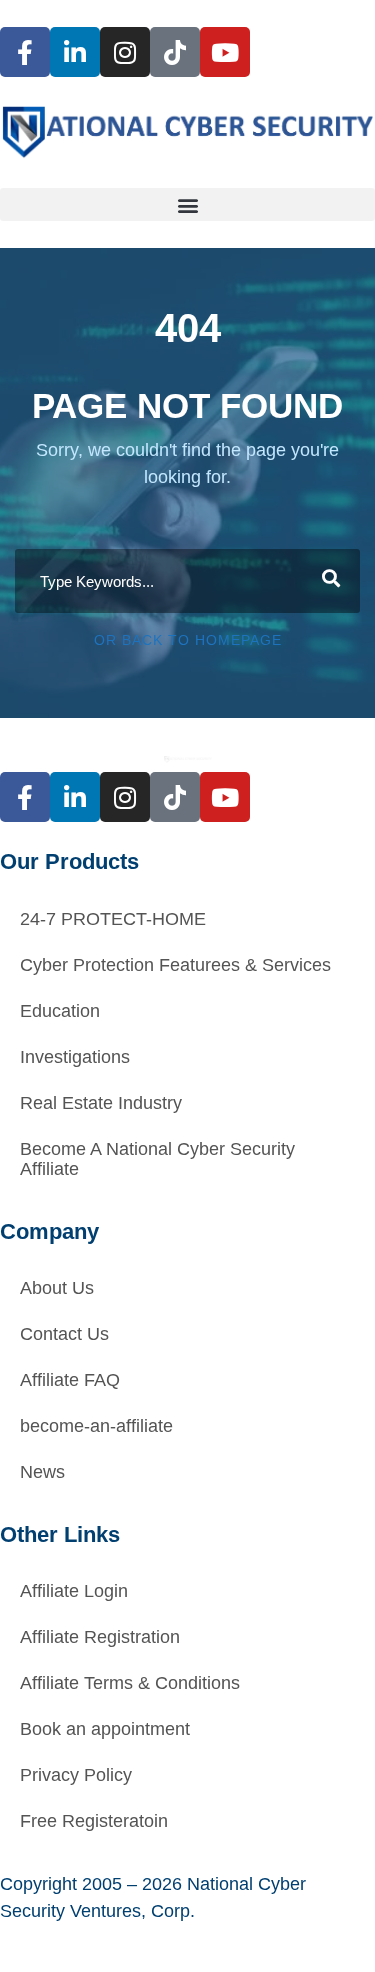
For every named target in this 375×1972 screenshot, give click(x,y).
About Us (57, 1288)
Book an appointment (105, 1729)
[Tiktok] (175, 52)
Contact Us (64, 1334)
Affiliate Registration (100, 1637)
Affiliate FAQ (70, 1380)
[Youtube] (225, 52)
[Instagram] (125, 52)
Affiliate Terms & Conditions (130, 1683)
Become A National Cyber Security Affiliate (157, 1159)
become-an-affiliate (96, 1426)
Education (60, 1011)
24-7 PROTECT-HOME (113, 919)
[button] (187, 204)
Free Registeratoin (94, 1821)
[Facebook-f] (25, 52)
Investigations (75, 1057)
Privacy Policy (76, 1775)
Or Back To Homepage (188, 640)
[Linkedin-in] (75, 52)
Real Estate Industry (101, 1103)
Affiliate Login (74, 1591)
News (42, 1472)
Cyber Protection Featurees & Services (175, 965)
